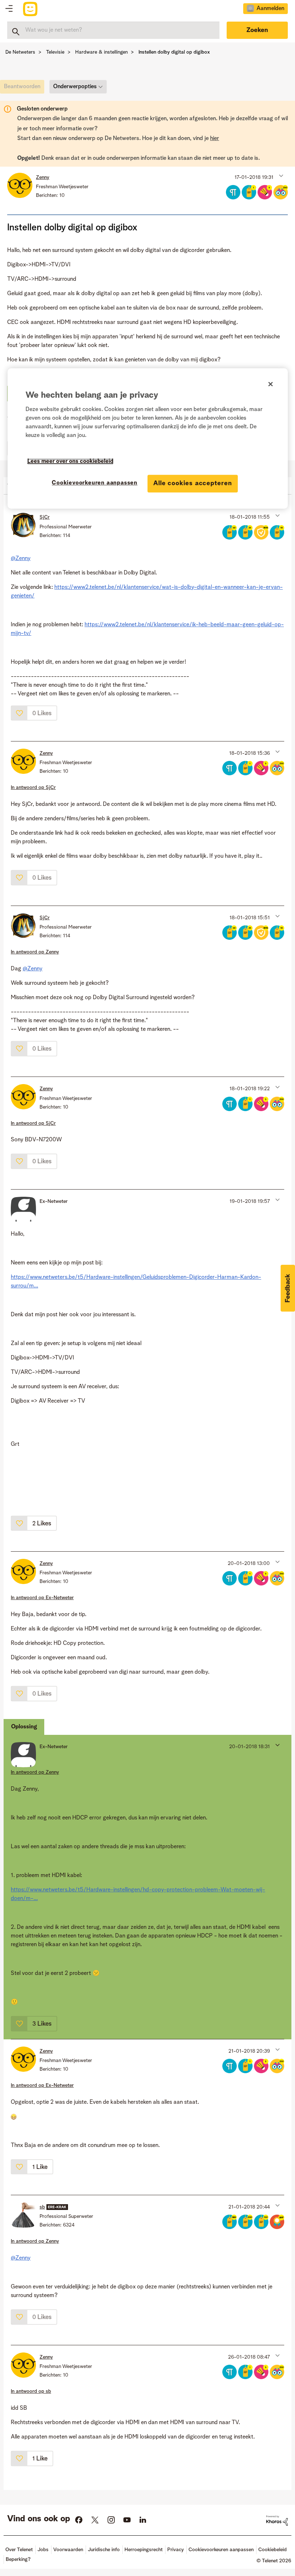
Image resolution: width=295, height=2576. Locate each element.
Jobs (43, 2550)
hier (215, 139)
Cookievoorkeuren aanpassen (95, 483)
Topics (9, 9)
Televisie (55, 52)
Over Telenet (19, 2550)
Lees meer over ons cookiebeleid (70, 461)
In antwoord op (33, 788)
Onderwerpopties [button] (75, 87)
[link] (24, 89)
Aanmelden (270, 9)
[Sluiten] (271, 384)
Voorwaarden (68, 2550)
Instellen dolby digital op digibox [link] (174, 52)
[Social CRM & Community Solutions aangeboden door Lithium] (277, 2521)
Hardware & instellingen (101, 52)
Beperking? (18, 2559)
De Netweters (20, 52)
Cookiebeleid (273, 2550)
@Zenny (21, 559)
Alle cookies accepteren (193, 483)
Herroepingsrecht (144, 2550)
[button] (280, 176)
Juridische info (104, 2550)
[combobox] (113, 30)
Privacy (176, 2550)
